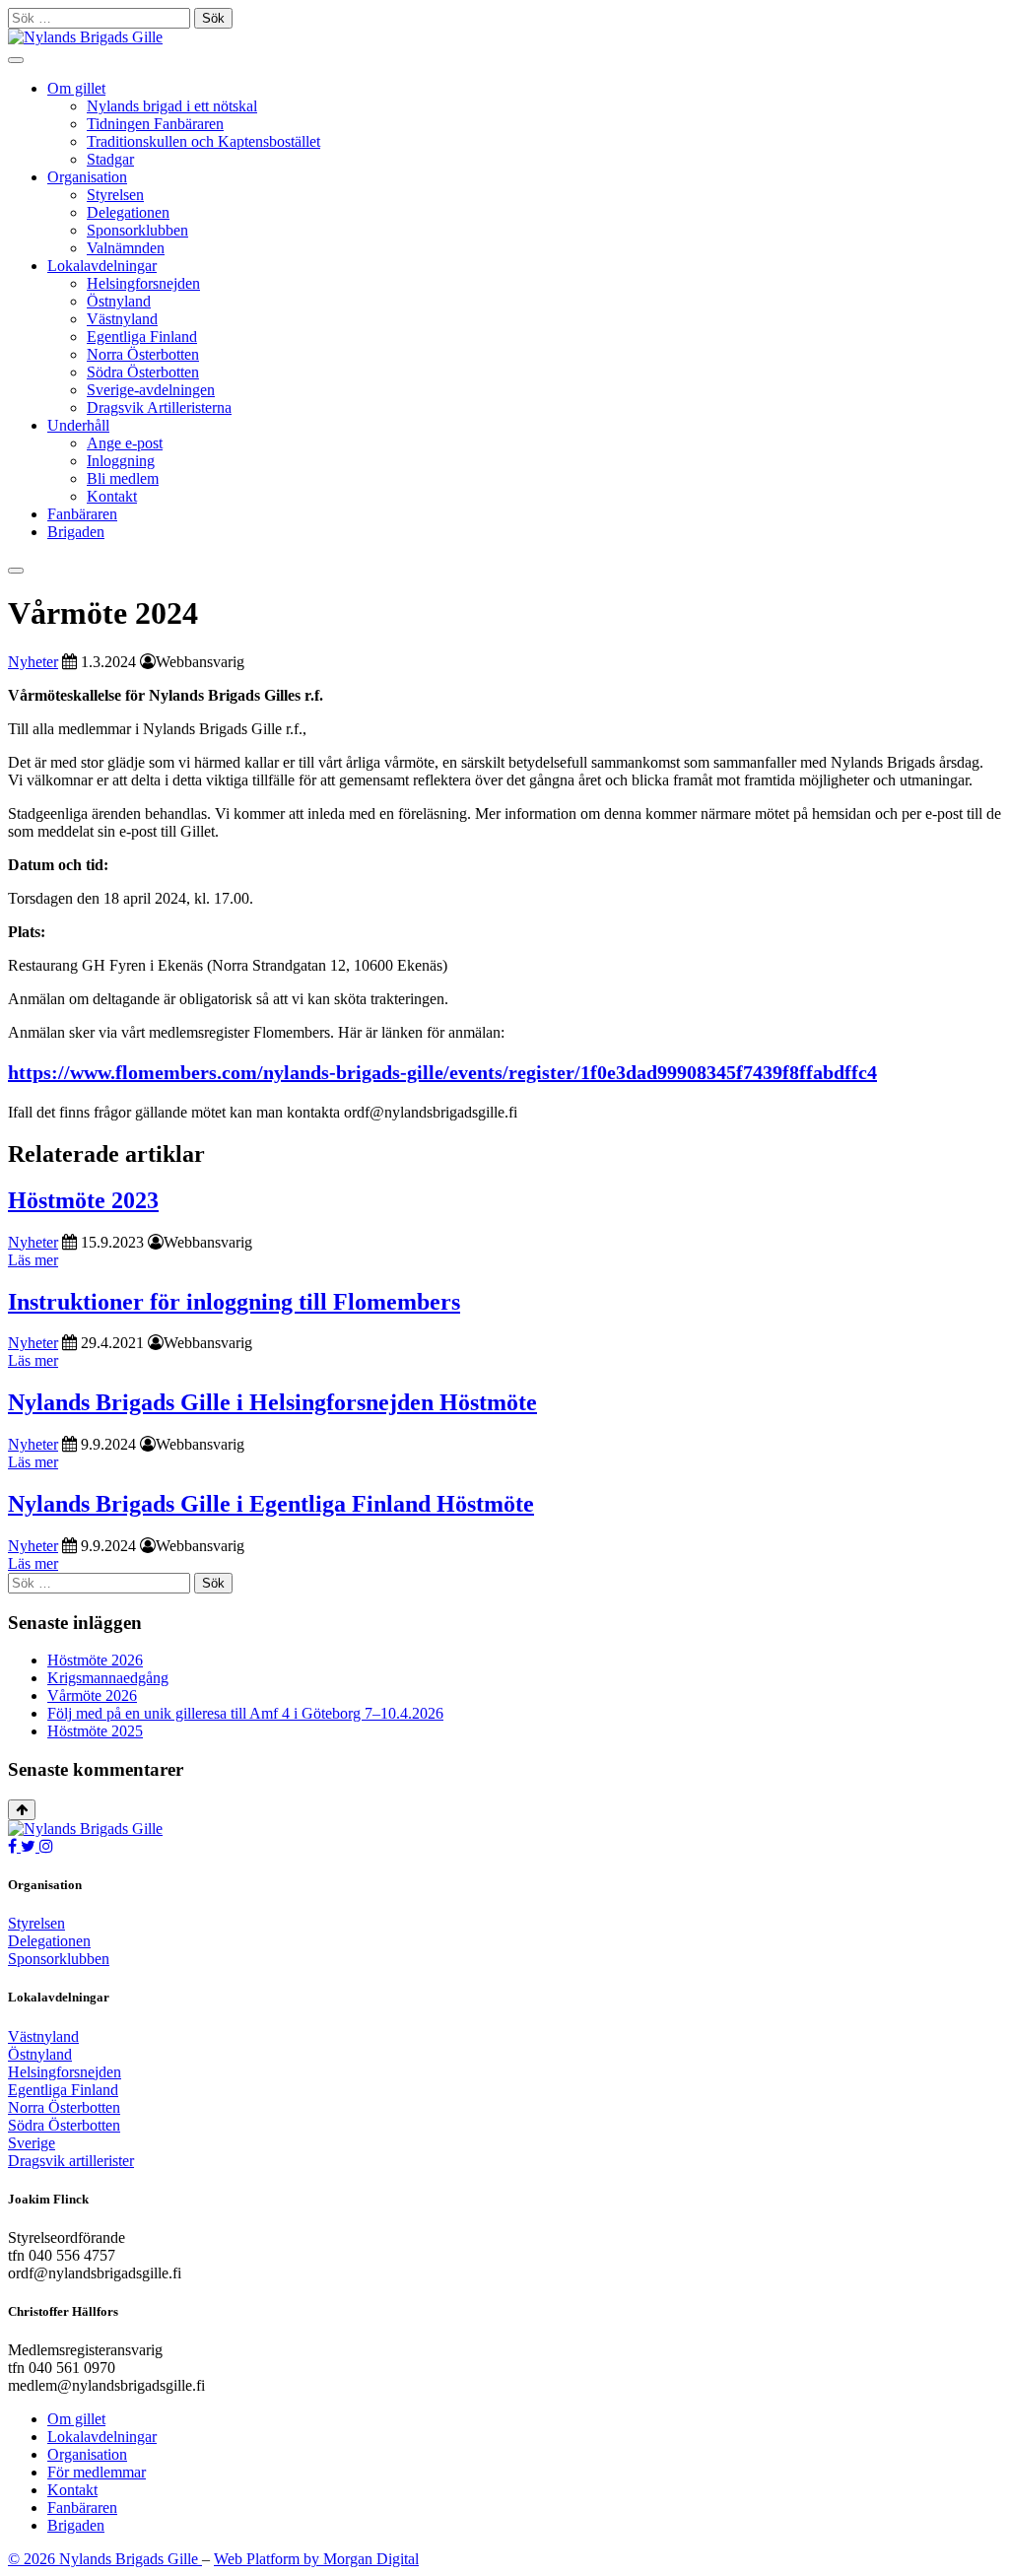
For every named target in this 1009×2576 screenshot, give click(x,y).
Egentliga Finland (142, 337)
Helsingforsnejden (143, 283)
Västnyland (122, 319)
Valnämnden (126, 248)
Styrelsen (115, 195)
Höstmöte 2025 (95, 1731)
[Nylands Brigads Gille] (85, 1829)
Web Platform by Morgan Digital (316, 2559)
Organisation (87, 177)
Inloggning (121, 461)
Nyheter (33, 662)
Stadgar (110, 159)
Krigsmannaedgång (108, 1678)
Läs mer (33, 1260)
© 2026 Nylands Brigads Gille (105, 2559)
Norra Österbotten (143, 354)
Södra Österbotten (143, 372)
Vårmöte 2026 (92, 1695)
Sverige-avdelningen (151, 390)
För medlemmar (97, 2472)
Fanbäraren (82, 514)
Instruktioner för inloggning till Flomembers (234, 1302)
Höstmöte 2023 (83, 1200)
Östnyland (119, 301)
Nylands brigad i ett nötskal (172, 106)
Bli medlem (123, 478)
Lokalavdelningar (102, 266)
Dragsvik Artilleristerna (159, 407)
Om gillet (76, 88)
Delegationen (128, 212)
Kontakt (112, 496)
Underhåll (78, 425)
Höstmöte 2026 (95, 1660)
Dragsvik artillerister (71, 2161)
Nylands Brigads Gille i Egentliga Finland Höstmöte (271, 1504)
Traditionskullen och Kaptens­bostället (203, 141)
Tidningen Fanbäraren (155, 124)
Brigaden (76, 532)
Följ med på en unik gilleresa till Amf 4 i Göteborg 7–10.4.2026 (245, 1713)
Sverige (32, 2143)
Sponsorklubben (137, 230)
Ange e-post (125, 443)
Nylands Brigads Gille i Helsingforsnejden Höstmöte (272, 1402)
